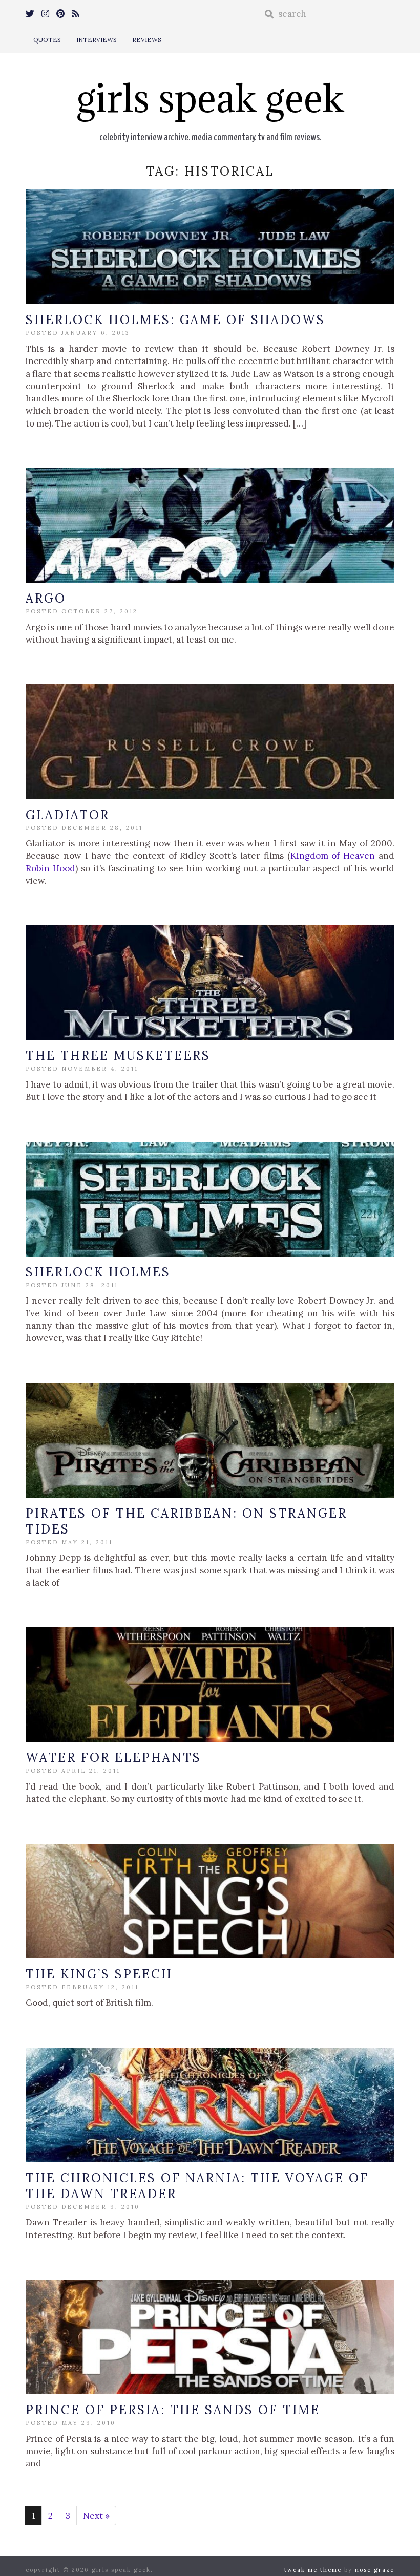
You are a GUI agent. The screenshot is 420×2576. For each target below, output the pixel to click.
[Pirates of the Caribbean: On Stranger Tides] (210, 1440)
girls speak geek (210, 98)
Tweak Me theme (313, 2570)
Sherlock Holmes (98, 1272)
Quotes (47, 40)
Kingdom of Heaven (333, 856)
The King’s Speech (99, 1974)
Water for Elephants (113, 1758)
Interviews (97, 40)
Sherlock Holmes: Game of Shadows (175, 320)
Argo (46, 598)
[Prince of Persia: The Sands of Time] (210, 2337)
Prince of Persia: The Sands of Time (173, 2410)
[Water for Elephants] (210, 1685)
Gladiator (68, 815)
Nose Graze (375, 2570)
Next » (96, 2516)
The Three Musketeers (118, 1056)
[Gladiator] (210, 741)
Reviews (147, 40)
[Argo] (210, 525)
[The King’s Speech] (210, 1901)
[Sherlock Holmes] (210, 1199)
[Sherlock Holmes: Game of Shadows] (210, 247)
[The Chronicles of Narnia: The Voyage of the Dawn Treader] (210, 2105)
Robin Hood (50, 868)
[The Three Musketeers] (210, 983)
